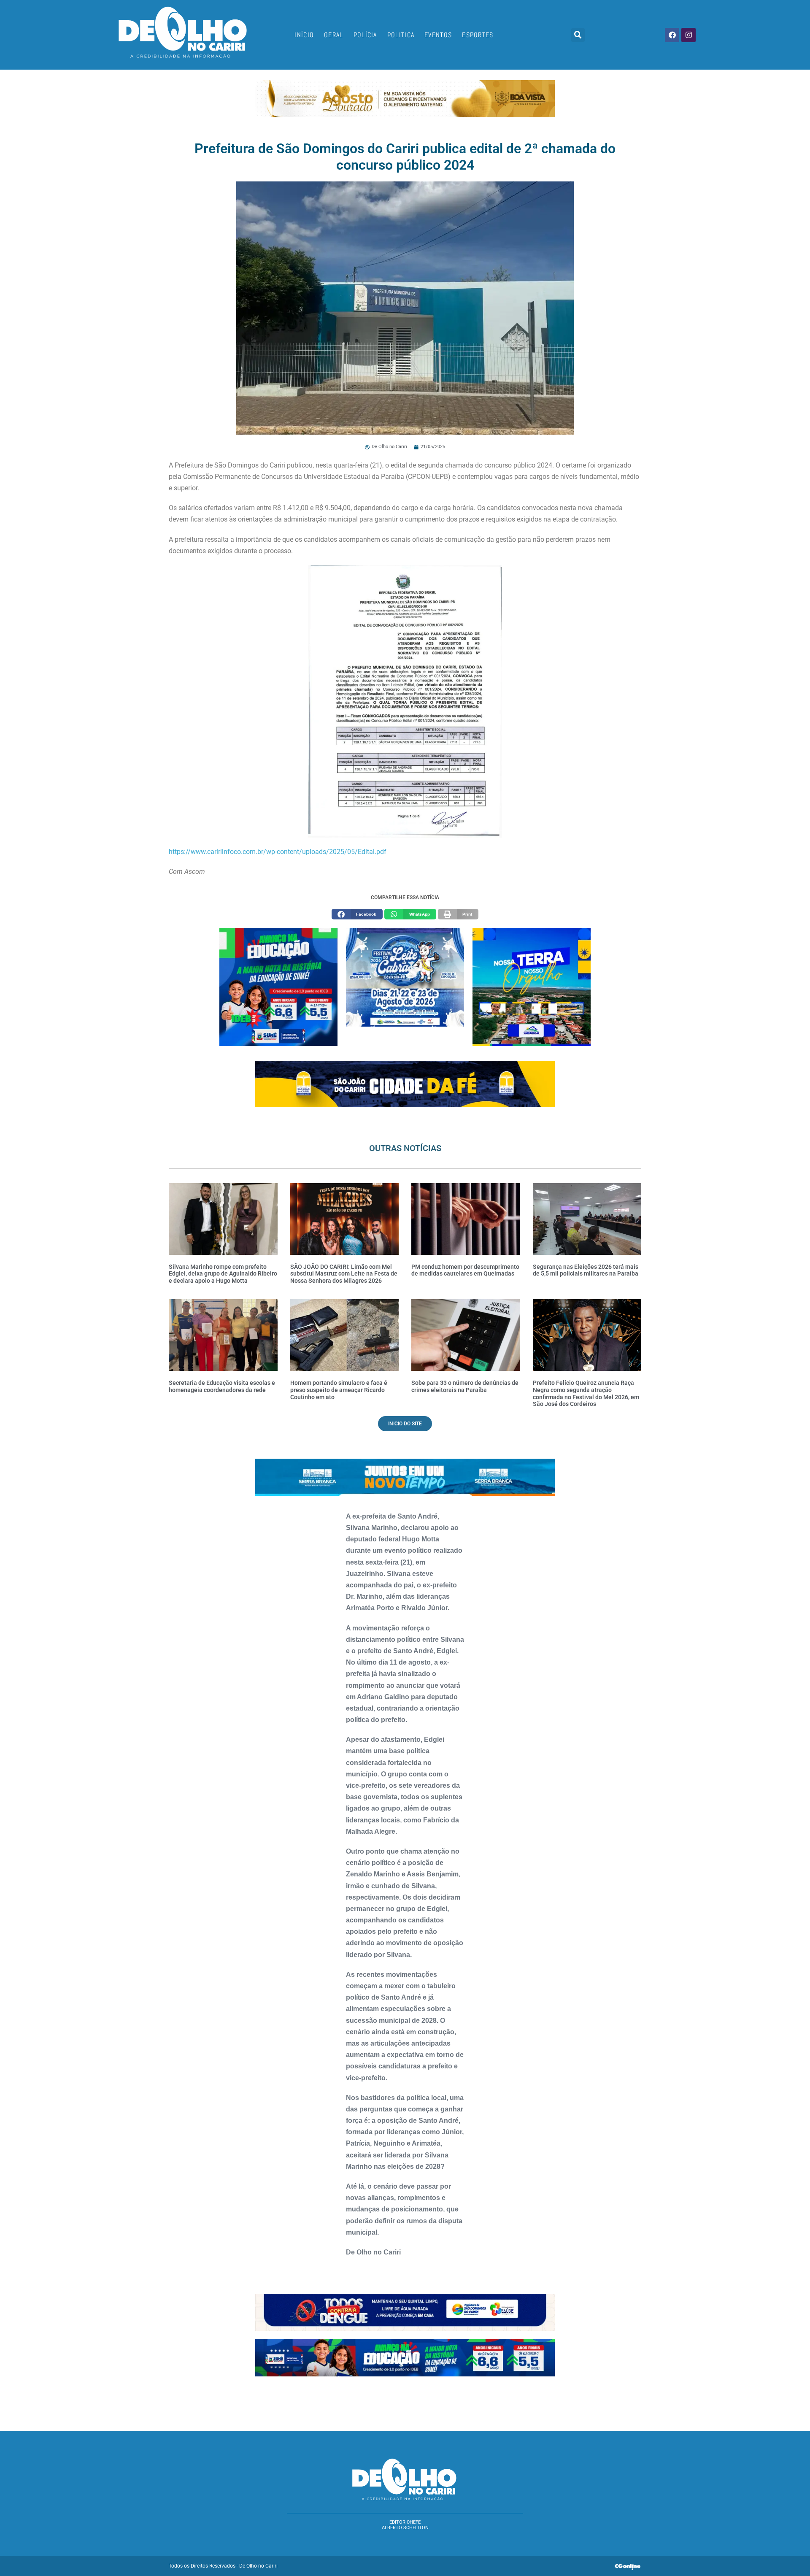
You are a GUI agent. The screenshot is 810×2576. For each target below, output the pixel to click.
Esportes (478, 35)
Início (304, 35)
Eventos (438, 35)
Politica (401, 35)
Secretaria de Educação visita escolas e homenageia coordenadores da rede (222, 1386)
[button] (578, 35)
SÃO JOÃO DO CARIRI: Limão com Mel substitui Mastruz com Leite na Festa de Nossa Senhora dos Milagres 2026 (344, 1274)
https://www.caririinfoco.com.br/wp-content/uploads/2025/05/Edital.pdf (278, 852)
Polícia (365, 35)
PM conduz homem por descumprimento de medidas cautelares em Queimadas (465, 1270)
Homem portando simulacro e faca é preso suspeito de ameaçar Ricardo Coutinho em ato (339, 1390)
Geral (334, 35)
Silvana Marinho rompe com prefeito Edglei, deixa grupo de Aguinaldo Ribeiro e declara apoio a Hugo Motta (223, 1274)
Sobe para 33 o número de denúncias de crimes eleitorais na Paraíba (465, 1386)
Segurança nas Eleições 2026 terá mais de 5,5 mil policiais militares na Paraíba (586, 1270)
